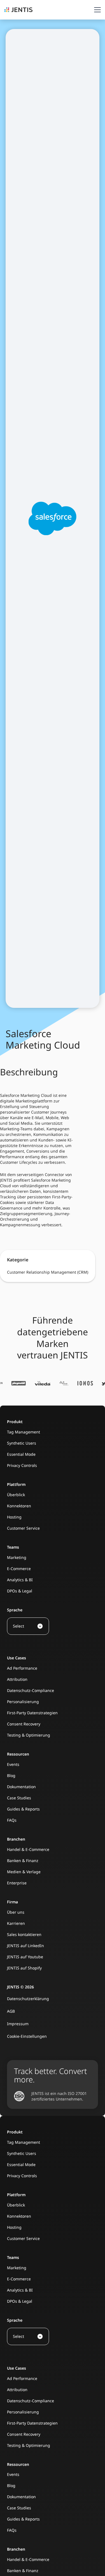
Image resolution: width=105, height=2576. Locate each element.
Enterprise (17, 1883)
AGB (11, 2011)
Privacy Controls (22, 1465)
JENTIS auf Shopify (24, 1968)
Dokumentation (21, 1787)
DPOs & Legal (20, 1591)
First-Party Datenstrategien (32, 1713)
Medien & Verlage (24, 1872)
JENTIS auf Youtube (25, 1957)
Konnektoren (19, 1506)
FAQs (12, 1820)
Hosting (14, 1517)
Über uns (16, 1912)
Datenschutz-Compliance (31, 1690)
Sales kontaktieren (24, 1934)
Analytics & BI (20, 1580)
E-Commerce (19, 1569)
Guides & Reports (23, 1809)
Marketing (17, 1557)
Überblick (16, 1495)
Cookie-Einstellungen (27, 2036)
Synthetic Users (22, 1443)
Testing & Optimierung (29, 1735)
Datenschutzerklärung (28, 1999)
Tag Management (24, 1432)
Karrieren (16, 1923)
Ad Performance (22, 1668)
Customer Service (23, 1528)
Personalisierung (23, 1702)
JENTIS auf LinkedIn (25, 1946)
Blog (11, 1775)
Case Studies (19, 1798)
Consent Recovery (24, 1724)
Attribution (17, 1679)
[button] (96, 10)
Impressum (18, 2024)
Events (13, 1764)
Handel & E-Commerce (28, 1849)
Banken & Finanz (23, 1861)
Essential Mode (21, 1454)
